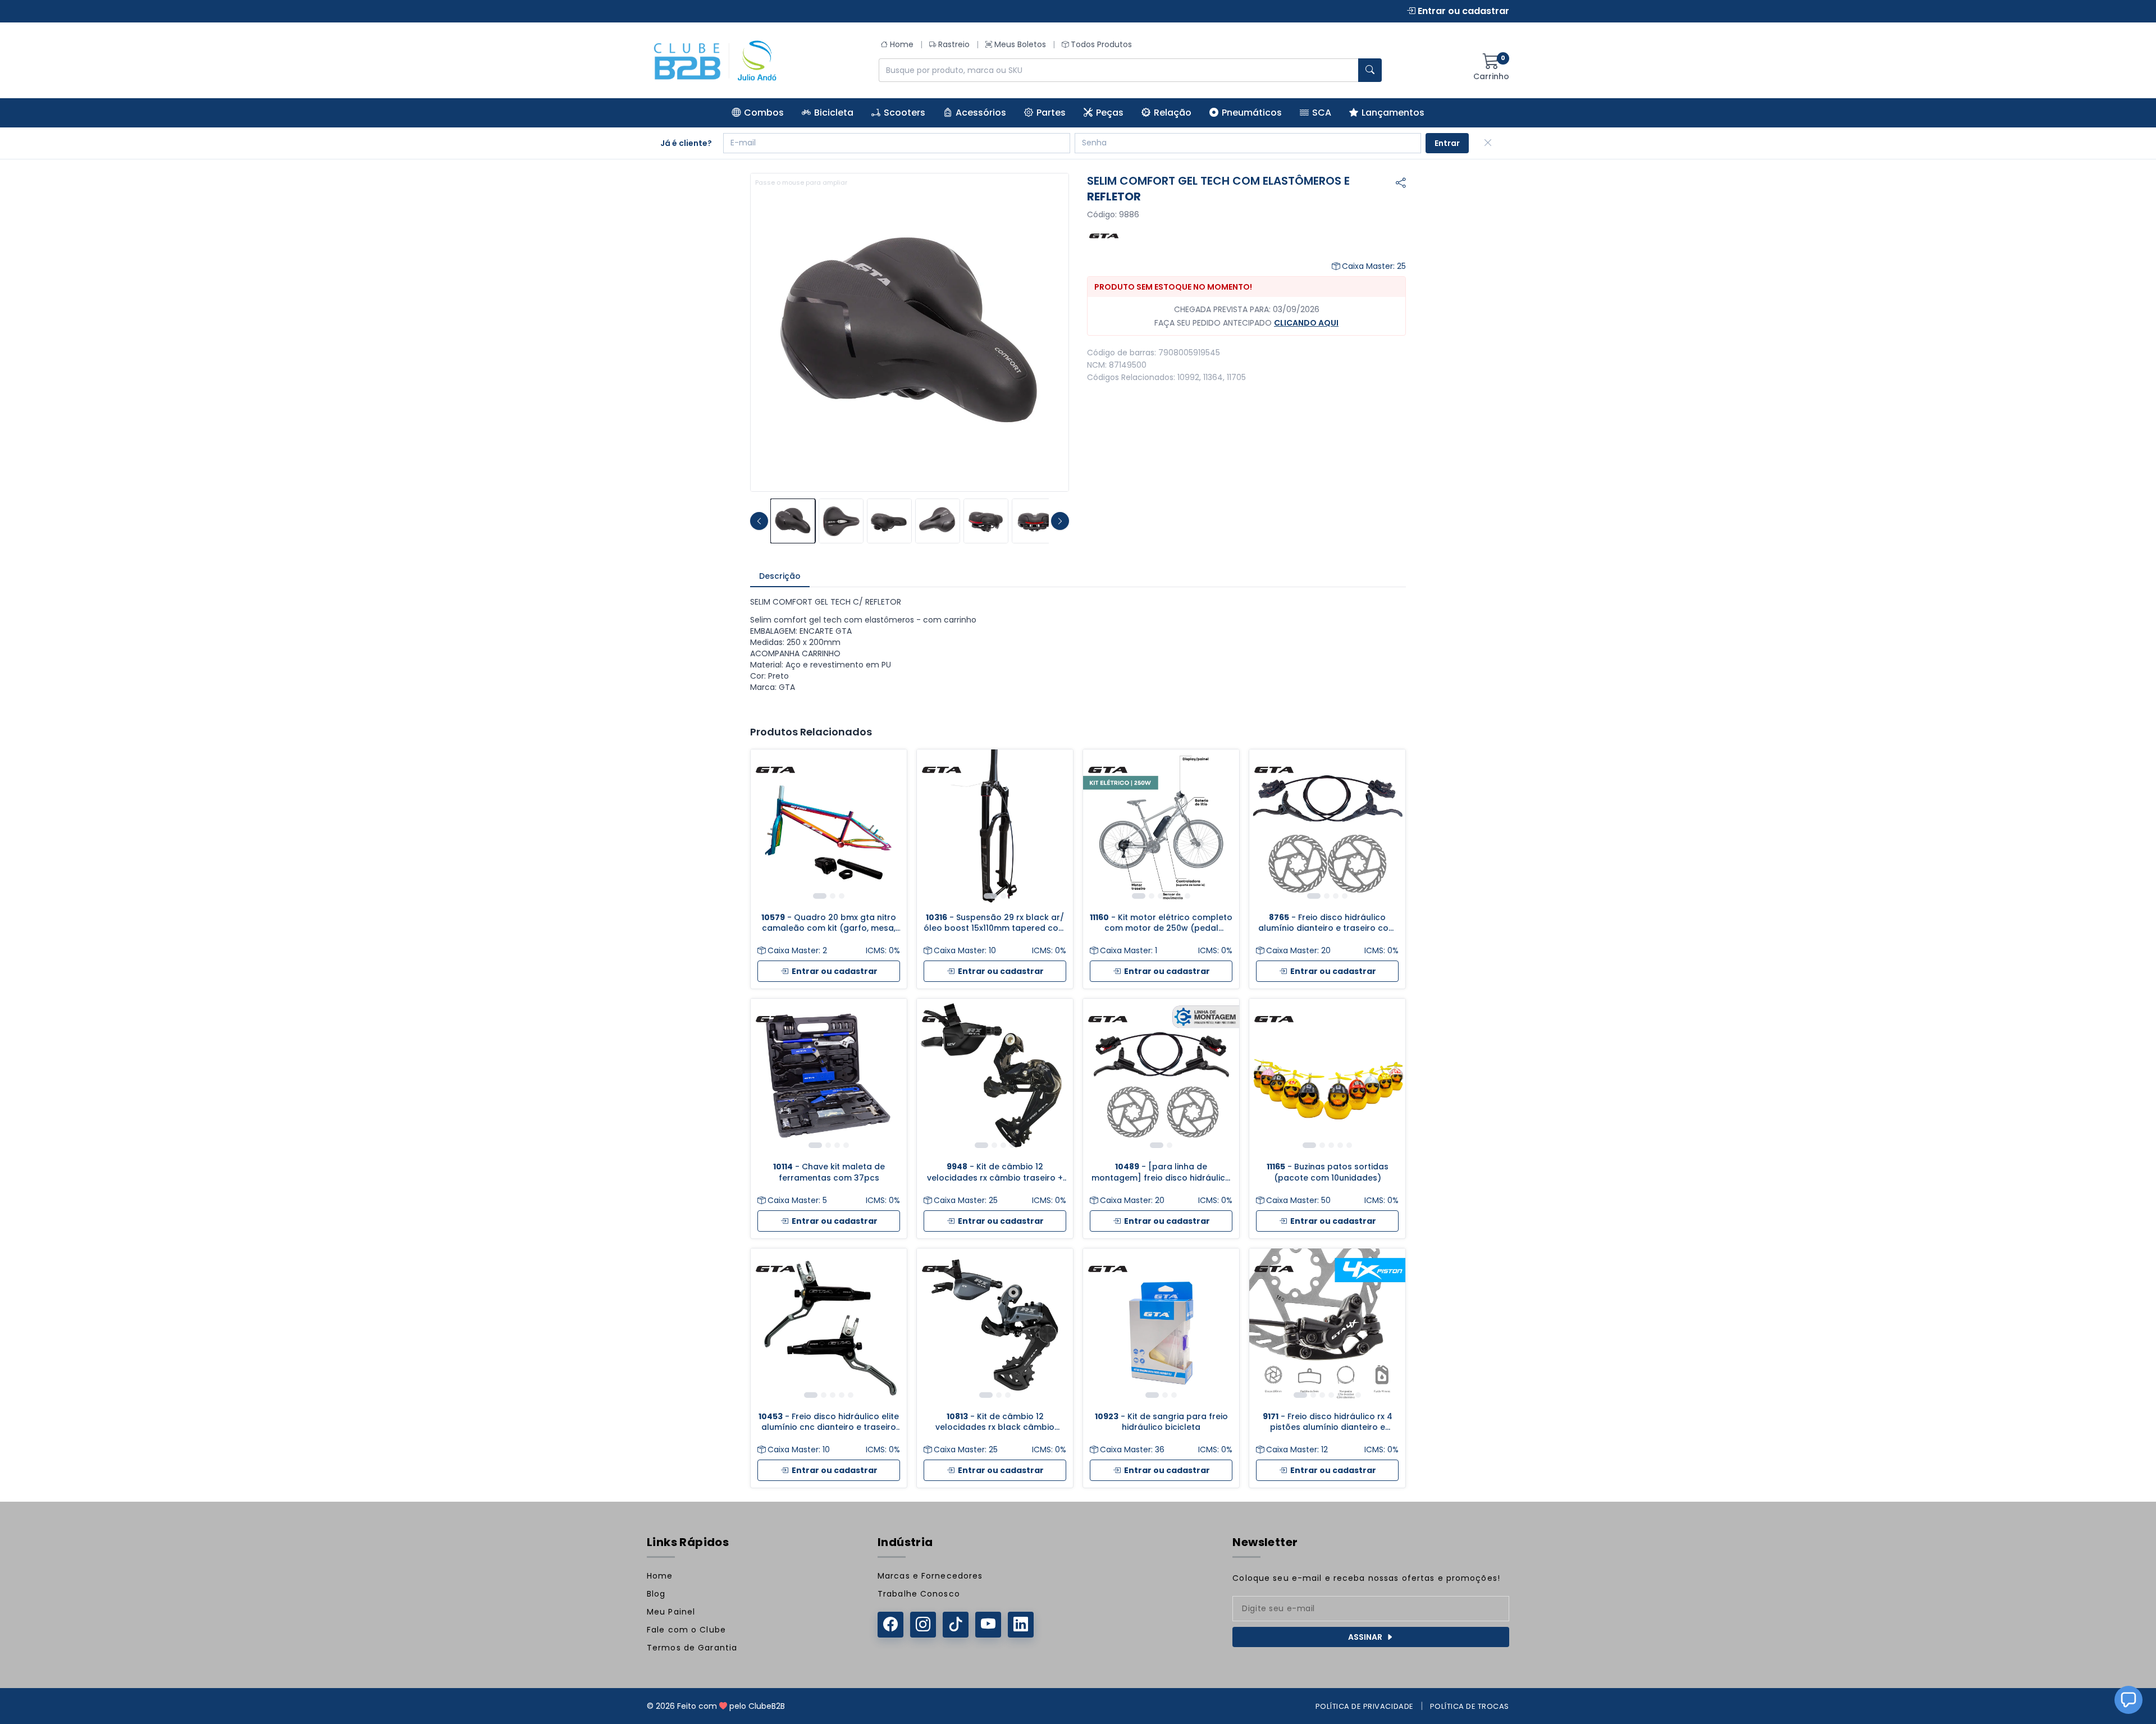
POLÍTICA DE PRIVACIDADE (1365, 1706)
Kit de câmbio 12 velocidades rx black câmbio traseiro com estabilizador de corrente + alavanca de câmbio (995, 1422)
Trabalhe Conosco (919, 1594)
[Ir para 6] (1187, 896)
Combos (764, 113)
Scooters (905, 113)
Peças (1110, 113)
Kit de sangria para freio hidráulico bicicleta (1161, 1422)
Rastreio (954, 44)
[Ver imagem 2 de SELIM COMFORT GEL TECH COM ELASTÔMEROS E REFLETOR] (841, 521)
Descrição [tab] (780, 576)
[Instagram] (923, 1625)
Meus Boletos (1020, 44)
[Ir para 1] (820, 896)
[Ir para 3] (842, 896)
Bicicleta (834, 113)
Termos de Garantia (692, 1648)
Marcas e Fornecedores (930, 1576)
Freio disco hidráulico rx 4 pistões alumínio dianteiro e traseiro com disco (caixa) (1328, 1422)
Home (902, 44)
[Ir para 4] (1170, 896)
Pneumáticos (1252, 113)
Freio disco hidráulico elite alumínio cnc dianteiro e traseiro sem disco (829, 1422)
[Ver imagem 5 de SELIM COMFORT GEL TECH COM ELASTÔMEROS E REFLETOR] (986, 521)
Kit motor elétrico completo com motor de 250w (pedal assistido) (1161, 923)
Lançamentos (1393, 113)
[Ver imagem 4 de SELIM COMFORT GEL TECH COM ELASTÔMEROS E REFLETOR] (938, 521)
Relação (1173, 113)
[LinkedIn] (1021, 1625)
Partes (1051, 113)
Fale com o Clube (686, 1630)
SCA (1322, 113)
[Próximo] (890, 827)
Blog (656, 1594)
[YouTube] (988, 1625)
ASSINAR (1365, 1637)
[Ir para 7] (1358, 1395)
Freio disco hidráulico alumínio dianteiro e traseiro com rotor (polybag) (1327, 923)
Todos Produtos (1101, 44)
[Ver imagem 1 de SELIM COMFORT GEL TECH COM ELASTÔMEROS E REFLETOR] (793, 521)
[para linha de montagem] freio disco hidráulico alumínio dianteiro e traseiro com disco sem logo (1161, 1172)
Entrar (1447, 143)
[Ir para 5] (1179, 896)
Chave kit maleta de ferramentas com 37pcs (829, 1172)
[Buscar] (1370, 70)
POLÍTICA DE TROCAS (1470, 1706)
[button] (2128, 1700)
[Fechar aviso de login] (1488, 143)
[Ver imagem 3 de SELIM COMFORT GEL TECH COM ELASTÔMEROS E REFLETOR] (889, 521)
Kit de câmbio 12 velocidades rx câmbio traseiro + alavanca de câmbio (995, 1172)
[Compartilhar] (1401, 183)
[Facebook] (890, 1625)
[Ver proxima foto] (1060, 521)
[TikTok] (956, 1625)
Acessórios (981, 113)
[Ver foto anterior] (759, 521)
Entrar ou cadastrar (1462, 11)
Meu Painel (671, 1612)
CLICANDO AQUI (1306, 323)
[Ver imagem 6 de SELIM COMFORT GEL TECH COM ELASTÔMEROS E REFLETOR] (1034, 521)
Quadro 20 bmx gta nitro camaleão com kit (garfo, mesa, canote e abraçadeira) (829, 923)
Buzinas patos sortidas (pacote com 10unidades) (1328, 1172)
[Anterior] (768, 827)
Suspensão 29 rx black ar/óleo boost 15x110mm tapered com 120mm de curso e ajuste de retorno (995, 923)
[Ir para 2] (833, 896)
